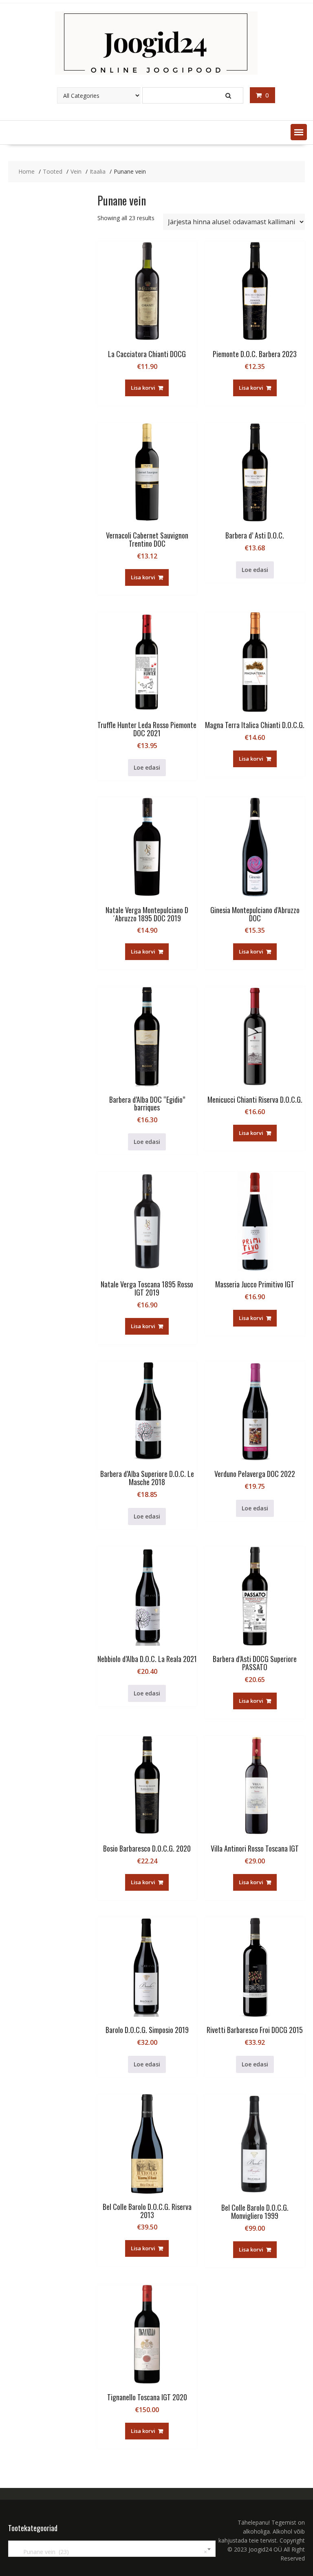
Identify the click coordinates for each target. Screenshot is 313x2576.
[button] (299, 132)
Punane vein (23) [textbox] (110, 2552)
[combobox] (112, 2549)
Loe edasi (255, 570)
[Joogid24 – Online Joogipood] (156, 72)
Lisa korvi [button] (143, 388)
